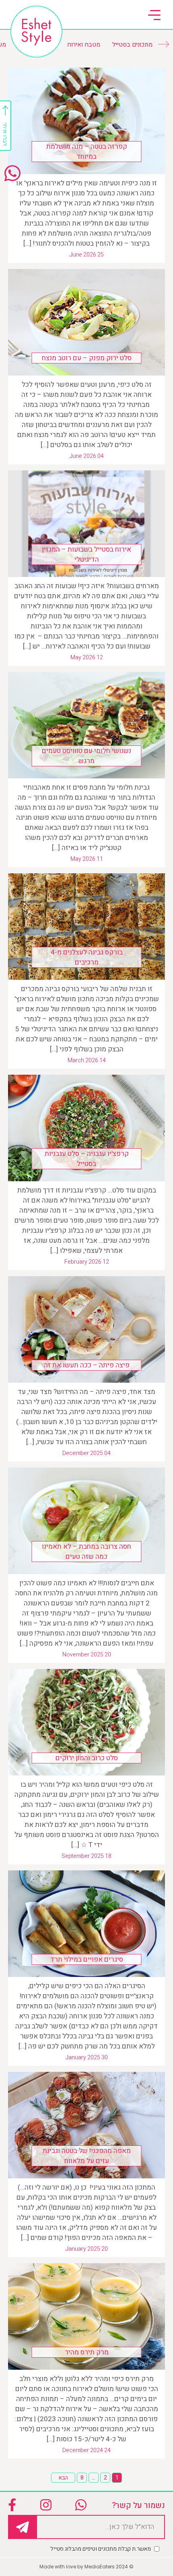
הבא (63, 2478)
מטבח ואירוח (84, 45)
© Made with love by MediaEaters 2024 (86, 2567)
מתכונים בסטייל (132, 45)
